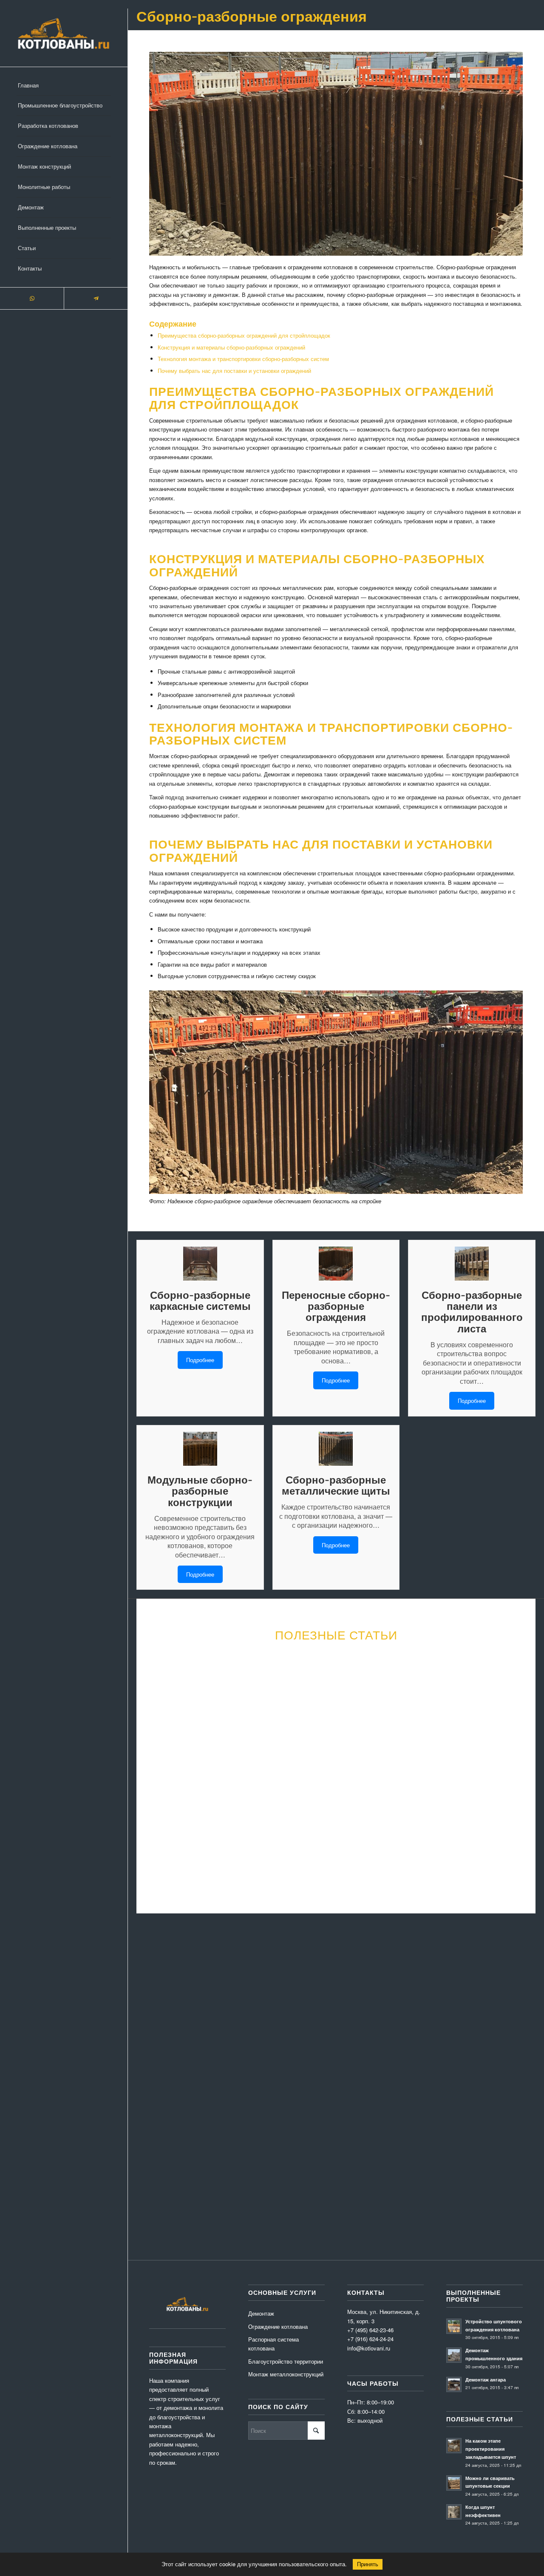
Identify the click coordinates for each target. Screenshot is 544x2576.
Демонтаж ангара (486, 2380)
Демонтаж (261, 2313)
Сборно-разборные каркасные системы (200, 1300)
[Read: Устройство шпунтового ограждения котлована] (454, 2326)
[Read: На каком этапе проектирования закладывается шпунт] (454, 2446)
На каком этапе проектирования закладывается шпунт (491, 2449)
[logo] (64, 33)
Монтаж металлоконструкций (286, 2374)
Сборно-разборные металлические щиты (336, 1485)
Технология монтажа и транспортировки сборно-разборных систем (243, 359)
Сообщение (161, 2041)
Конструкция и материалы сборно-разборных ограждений (231, 347)
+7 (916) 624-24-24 (370, 2339)
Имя (152, 1998)
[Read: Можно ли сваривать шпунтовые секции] (454, 2483)
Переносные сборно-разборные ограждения (336, 1306)
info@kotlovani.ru (455, 2171)
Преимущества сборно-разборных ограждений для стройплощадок (244, 335)
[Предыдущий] (158, 1741)
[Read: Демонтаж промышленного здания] (454, 2355)
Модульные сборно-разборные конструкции (200, 1491)
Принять (368, 2564)
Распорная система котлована (273, 2344)
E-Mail (237, 1998)
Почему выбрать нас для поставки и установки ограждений (234, 371)
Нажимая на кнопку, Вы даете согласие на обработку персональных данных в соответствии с (267, 2139)
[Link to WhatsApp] (32, 298)
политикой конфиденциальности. (192, 2144)
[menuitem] (64, 86)
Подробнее (200, 1360)
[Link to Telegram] (96, 298)
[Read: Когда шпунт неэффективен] (454, 2512)
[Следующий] (514, 1741)
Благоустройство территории (286, 2361)
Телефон (324, 1998)
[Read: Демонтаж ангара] (454, 2384)
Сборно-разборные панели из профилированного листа (472, 1312)
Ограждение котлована (278, 2326)
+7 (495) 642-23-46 (451, 2180)
